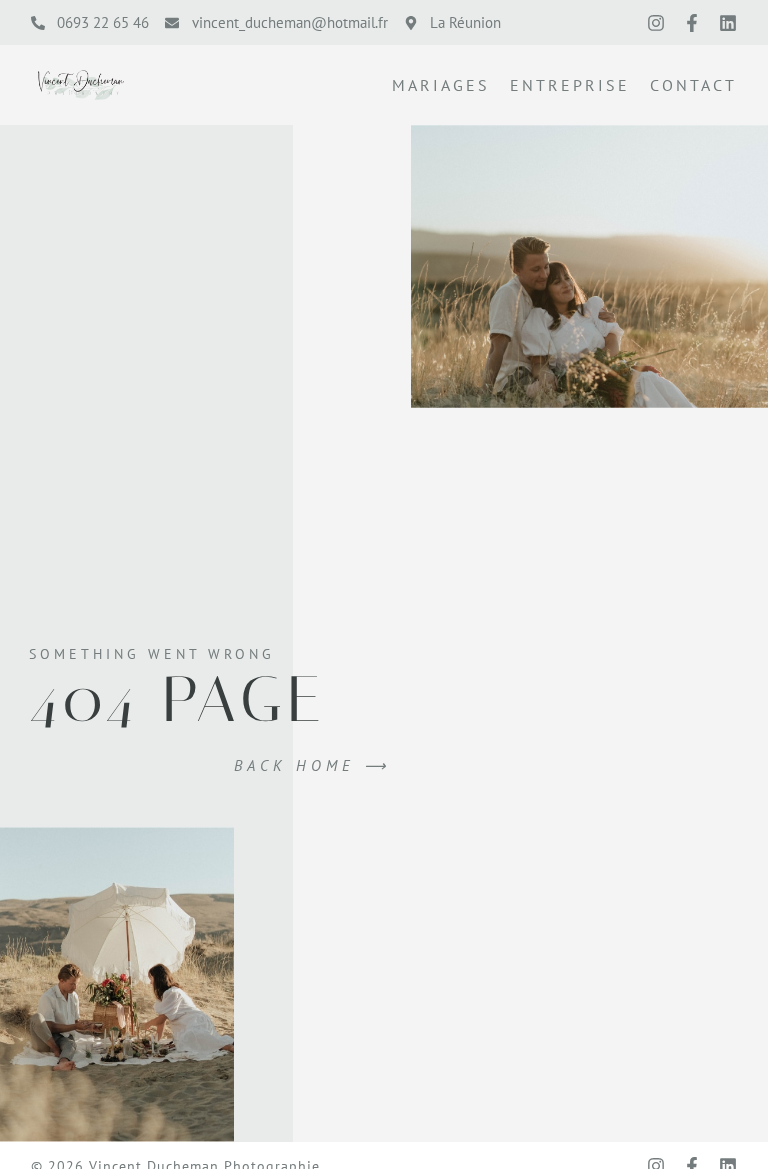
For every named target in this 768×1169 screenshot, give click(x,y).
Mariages (441, 85)
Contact (693, 85)
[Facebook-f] (692, 23)
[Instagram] (656, 23)
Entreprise (570, 85)
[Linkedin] (728, 23)
